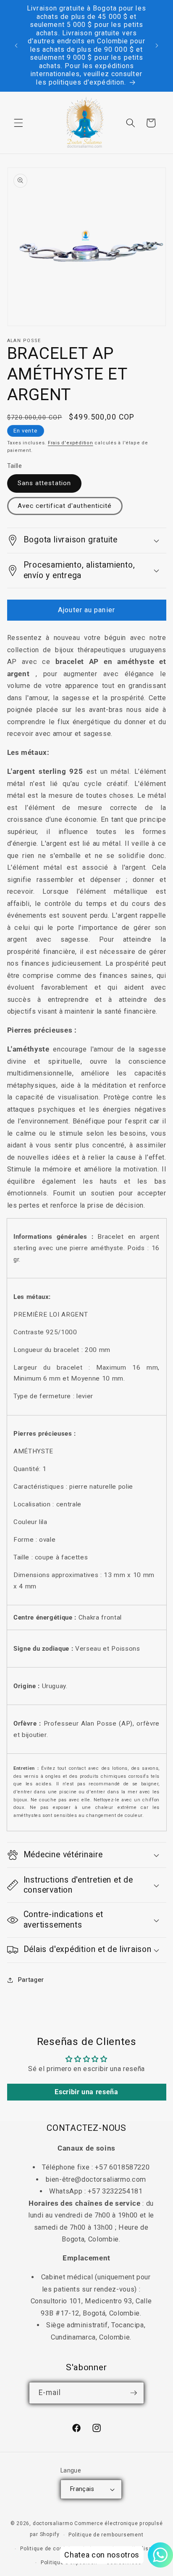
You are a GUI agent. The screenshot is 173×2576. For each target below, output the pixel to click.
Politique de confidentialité (56, 2549)
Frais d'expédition (71, 443)
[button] (18, 123)
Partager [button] (31, 1980)
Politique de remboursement (106, 2535)
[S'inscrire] (134, 2393)
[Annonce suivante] (157, 46)
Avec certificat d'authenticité (65, 506)
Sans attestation (45, 483)
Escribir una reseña (86, 2092)
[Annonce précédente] (16, 46)
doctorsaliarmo (53, 2523)
